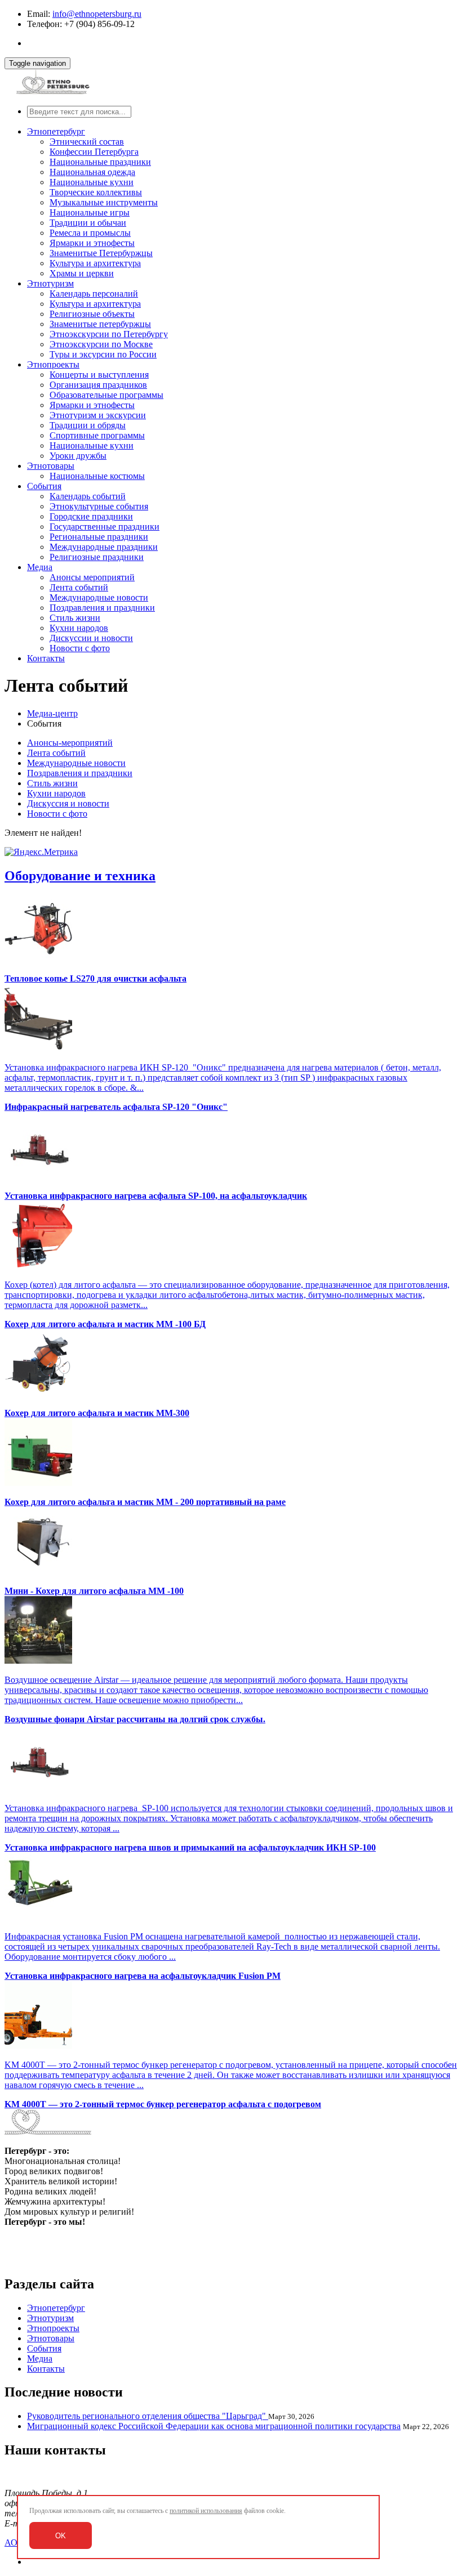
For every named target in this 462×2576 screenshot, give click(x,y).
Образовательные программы (106, 395)
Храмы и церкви (82, 273)
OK (61, 2536)
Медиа (40, 567)
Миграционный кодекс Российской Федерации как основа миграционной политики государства (214, 2426)
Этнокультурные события (99, 506)
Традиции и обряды (88, 425)
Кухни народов (79, 628)
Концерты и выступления (99, 375)
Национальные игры (90, 212)
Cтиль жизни (75, 618)
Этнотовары (51, 466)
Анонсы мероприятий (92, 577)
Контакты (46, 658)
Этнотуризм (50, 283)
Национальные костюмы (97, 476)
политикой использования (206, 2511)
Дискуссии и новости (91, 638)
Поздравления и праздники (102, 608)
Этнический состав (87, 142)
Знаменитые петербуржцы (100, 324)
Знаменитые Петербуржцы (101, 253)
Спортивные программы (97, 435)
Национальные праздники (100, 162)
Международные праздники (104, 547)
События (44, 486)
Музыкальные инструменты (104, 202)
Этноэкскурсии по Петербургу (109, 334)
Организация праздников (98, 385)
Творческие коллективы (96, 192)
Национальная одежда (92, 172)
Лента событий (79, 587)
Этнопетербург (56, 131)
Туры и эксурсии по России (103, 354)
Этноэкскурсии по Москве (101, 344)
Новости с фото (80, 648)
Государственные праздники (105, 527)
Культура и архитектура (95, 263)
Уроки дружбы (78, 456)
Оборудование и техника (80, 876)
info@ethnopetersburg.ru (97, 14)
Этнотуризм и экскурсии (98, 415)
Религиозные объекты (92, 314)
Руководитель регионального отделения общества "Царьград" (148, 2416)
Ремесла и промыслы (90, 233)
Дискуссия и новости (68, 803)
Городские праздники (91, 516)
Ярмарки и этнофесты (92, 243)
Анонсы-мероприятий (70, 743)
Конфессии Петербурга (94, 152)
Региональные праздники (99, 537)
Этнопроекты (53, 364)
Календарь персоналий (94, 294)
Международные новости (99, 597)
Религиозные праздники (97, 557)
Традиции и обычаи (88, 223)
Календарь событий (88, 496)
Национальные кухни (92, 182)
